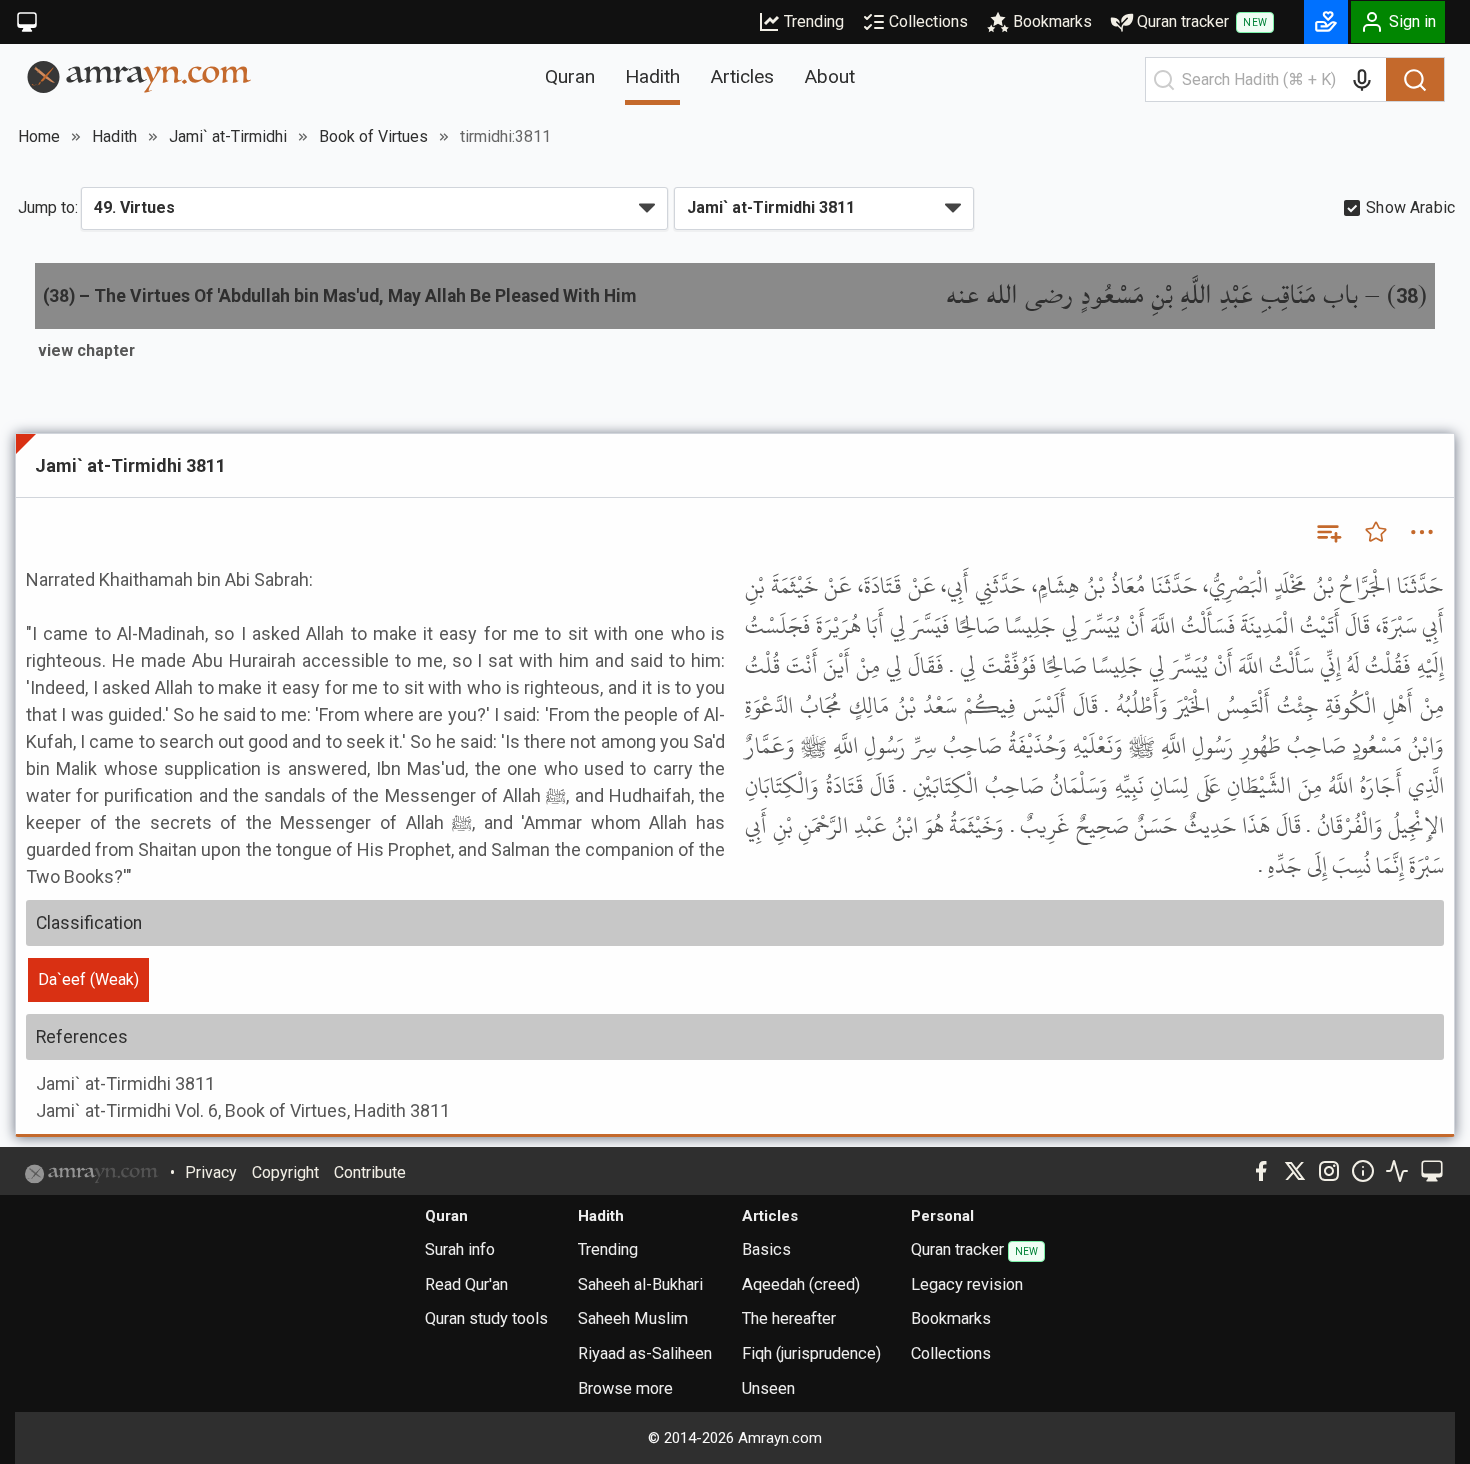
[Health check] (1397, 1171)
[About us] (1363, 1171)
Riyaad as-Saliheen (645, 1353)
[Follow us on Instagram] (1329, 1171)
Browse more (625, 1388)
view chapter (86, 350)
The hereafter (789, 1318)
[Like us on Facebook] (1261, 1171)
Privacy (211, 1172)
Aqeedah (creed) (801, 1284)
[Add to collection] (1328, 532)
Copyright (285, 1172)
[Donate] (1326, 22)
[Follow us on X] (1295, 1171)
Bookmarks (1052, 21)
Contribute (370, 1172)
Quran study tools (486, 1318)
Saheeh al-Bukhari (640, 1284)
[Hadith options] (1422, 532)
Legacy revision (967, 1284)
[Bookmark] (1376, 532)
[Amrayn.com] (139, 75)
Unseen (768, 1388)
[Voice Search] (1362, 80)
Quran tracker (1202, 21)
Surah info (460, 1249)
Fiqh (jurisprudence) (811, 1353)
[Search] (1415, 80)
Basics (766, 1249)
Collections (928, 21)
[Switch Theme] (27, 22)
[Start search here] (1164, 80)
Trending (814, 21)
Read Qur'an (466, 1284)
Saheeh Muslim (633, 1318)
